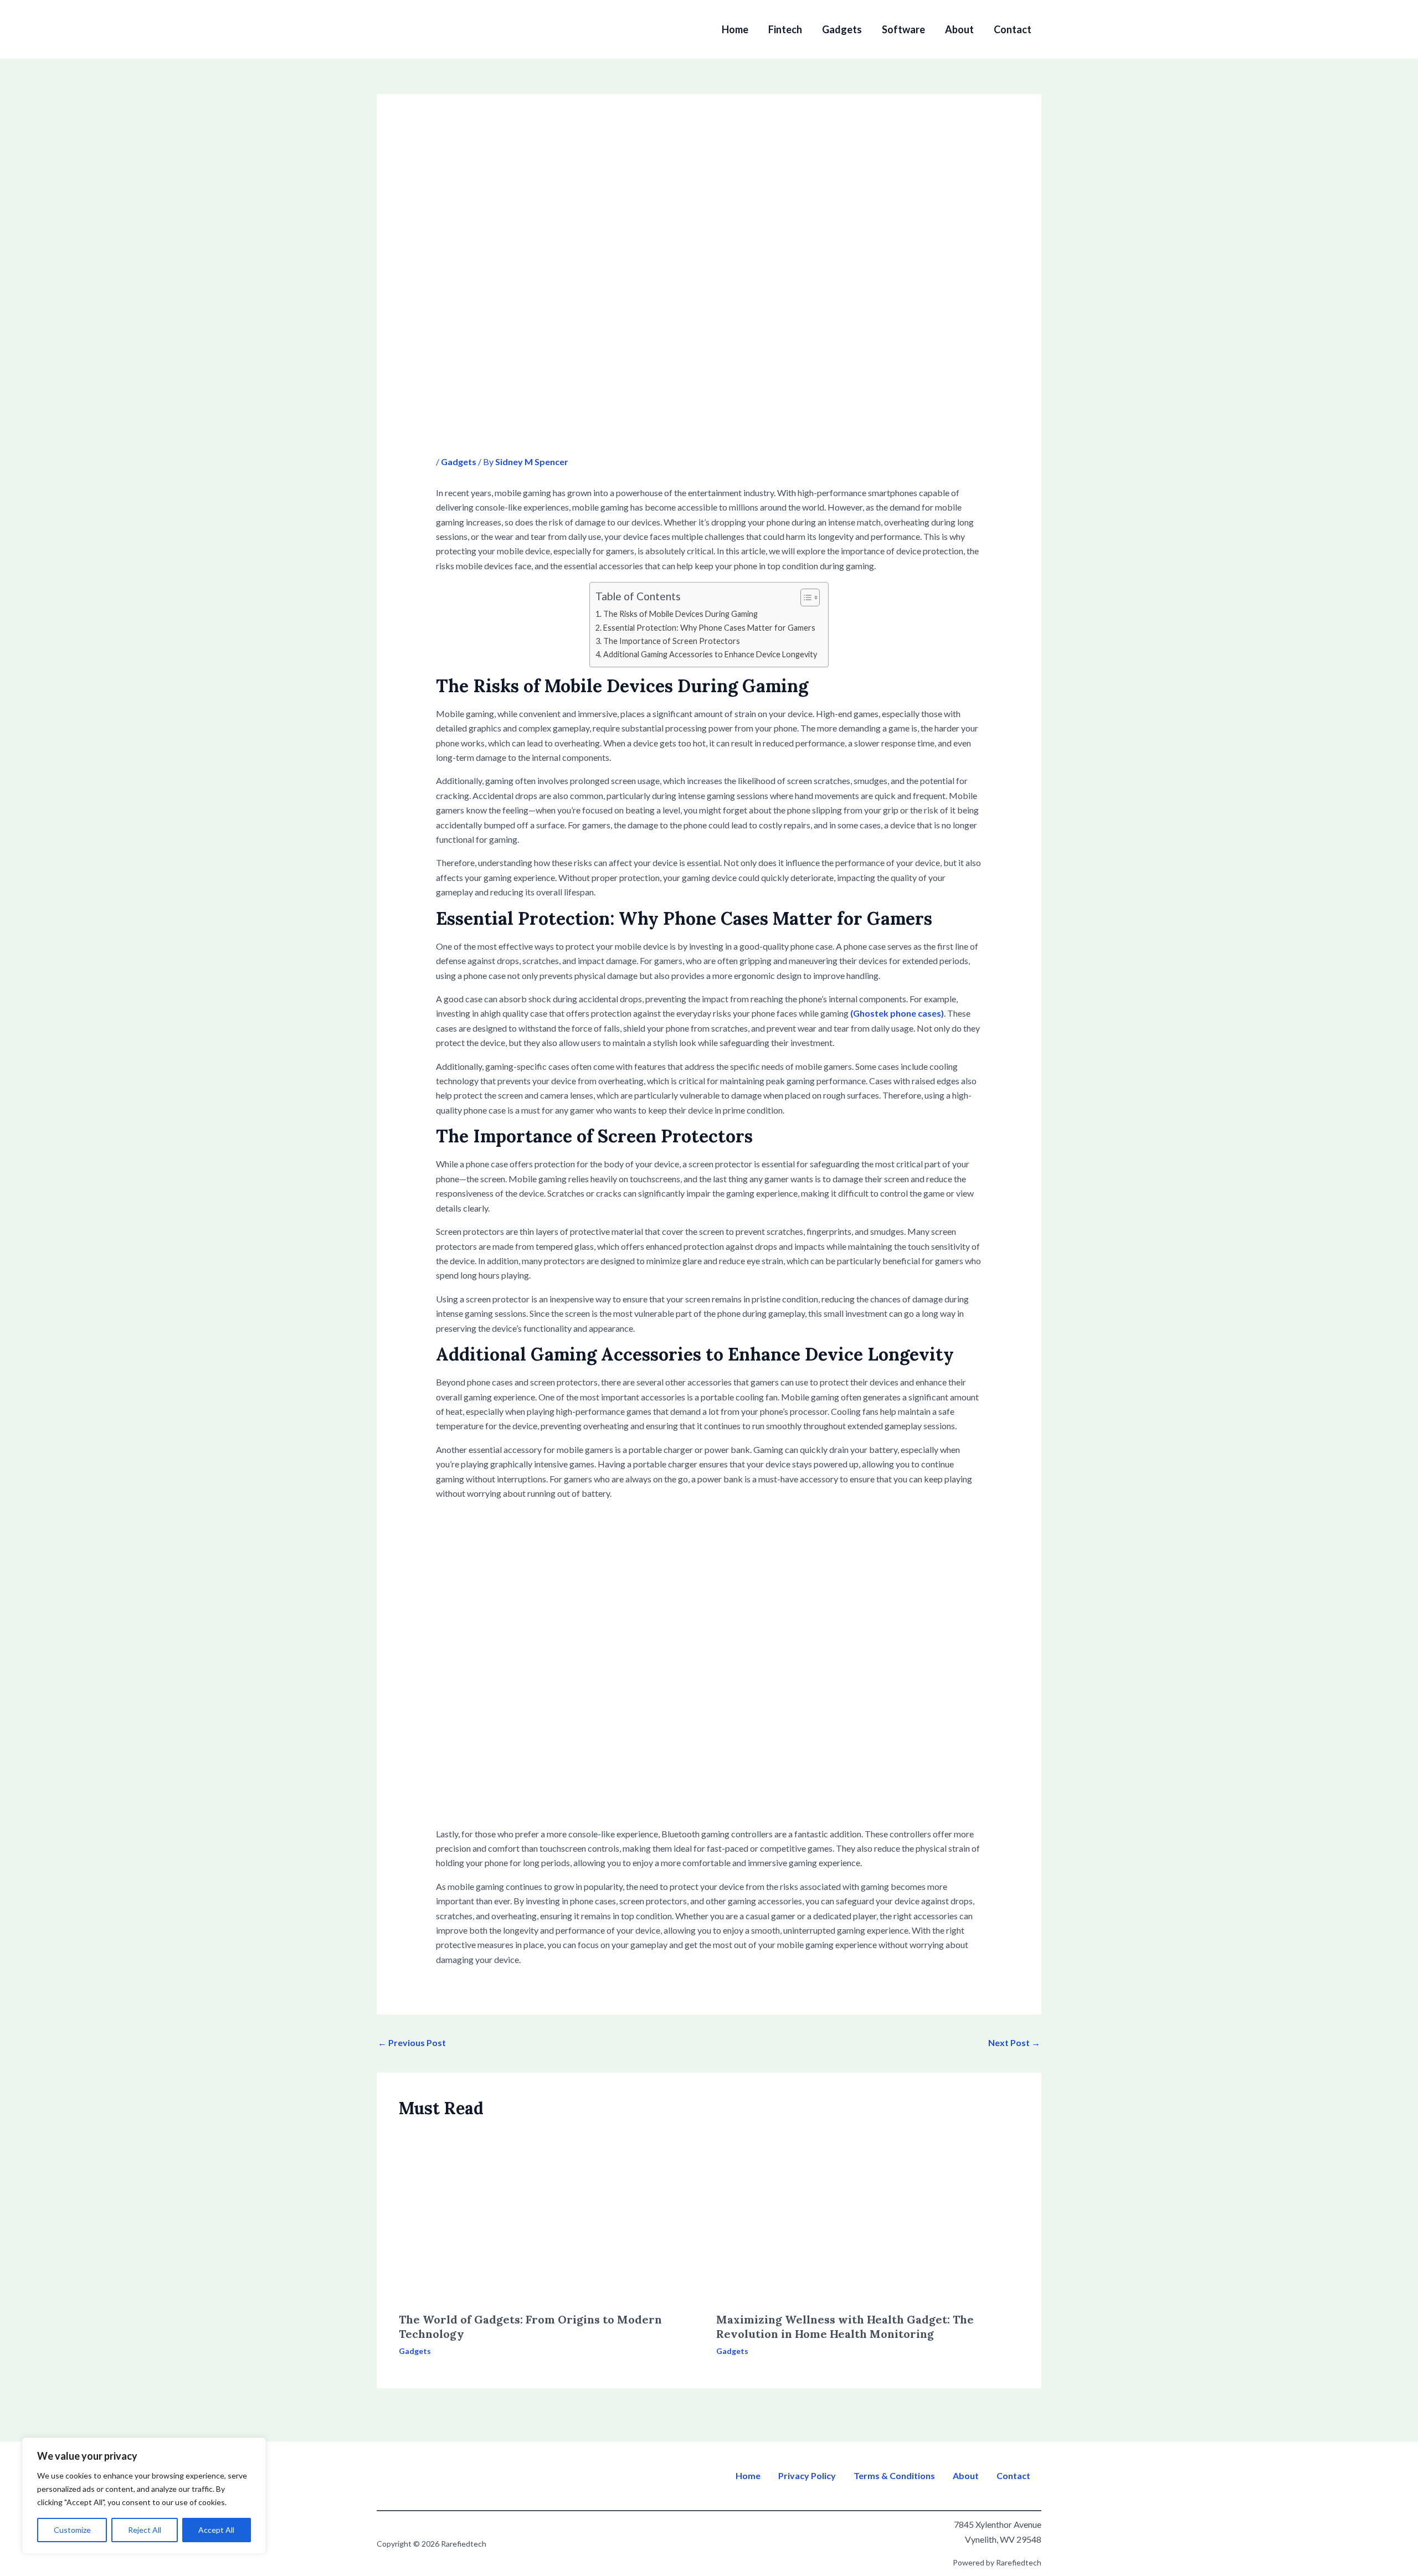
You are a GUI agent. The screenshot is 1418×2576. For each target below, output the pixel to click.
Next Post (1014, 2042)
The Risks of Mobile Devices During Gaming (680, 614)
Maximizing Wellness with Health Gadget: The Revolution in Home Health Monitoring (845, 2327)
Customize (72, 2530)
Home (735, 29)
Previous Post (412, 2042)
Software (903, 29)
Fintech (785, 29)
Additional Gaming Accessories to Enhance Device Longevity (710, 654)
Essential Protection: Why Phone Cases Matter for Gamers (709, 628)
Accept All (216, 2530)
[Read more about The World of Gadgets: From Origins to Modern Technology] (551, 2216)
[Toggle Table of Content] (805, 597)
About (959, 29)
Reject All (145, 2530)
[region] (144, 2496)
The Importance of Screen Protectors (672, 641)
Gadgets (842, 29)
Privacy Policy (807, 2476)
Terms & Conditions (894, 2476)
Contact (1013, 29)
